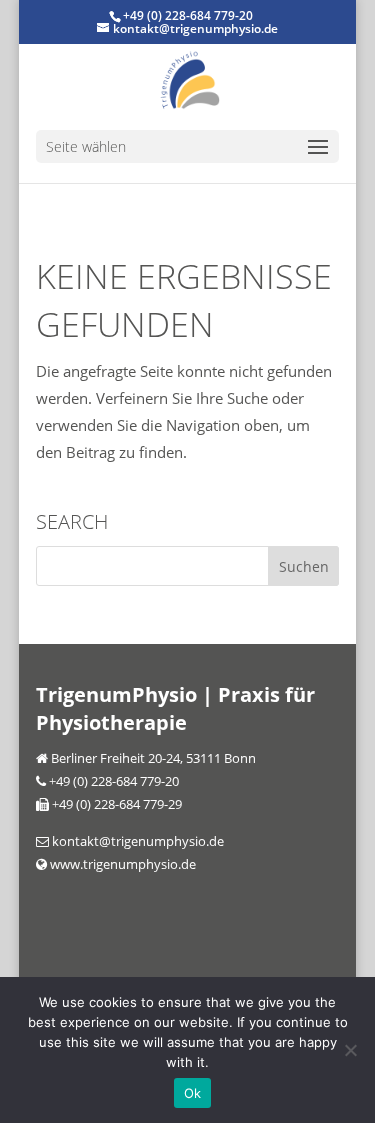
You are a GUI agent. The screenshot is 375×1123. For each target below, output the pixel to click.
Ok (193, 1093)
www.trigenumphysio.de (121, 864)
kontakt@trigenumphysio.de (136, 841)
